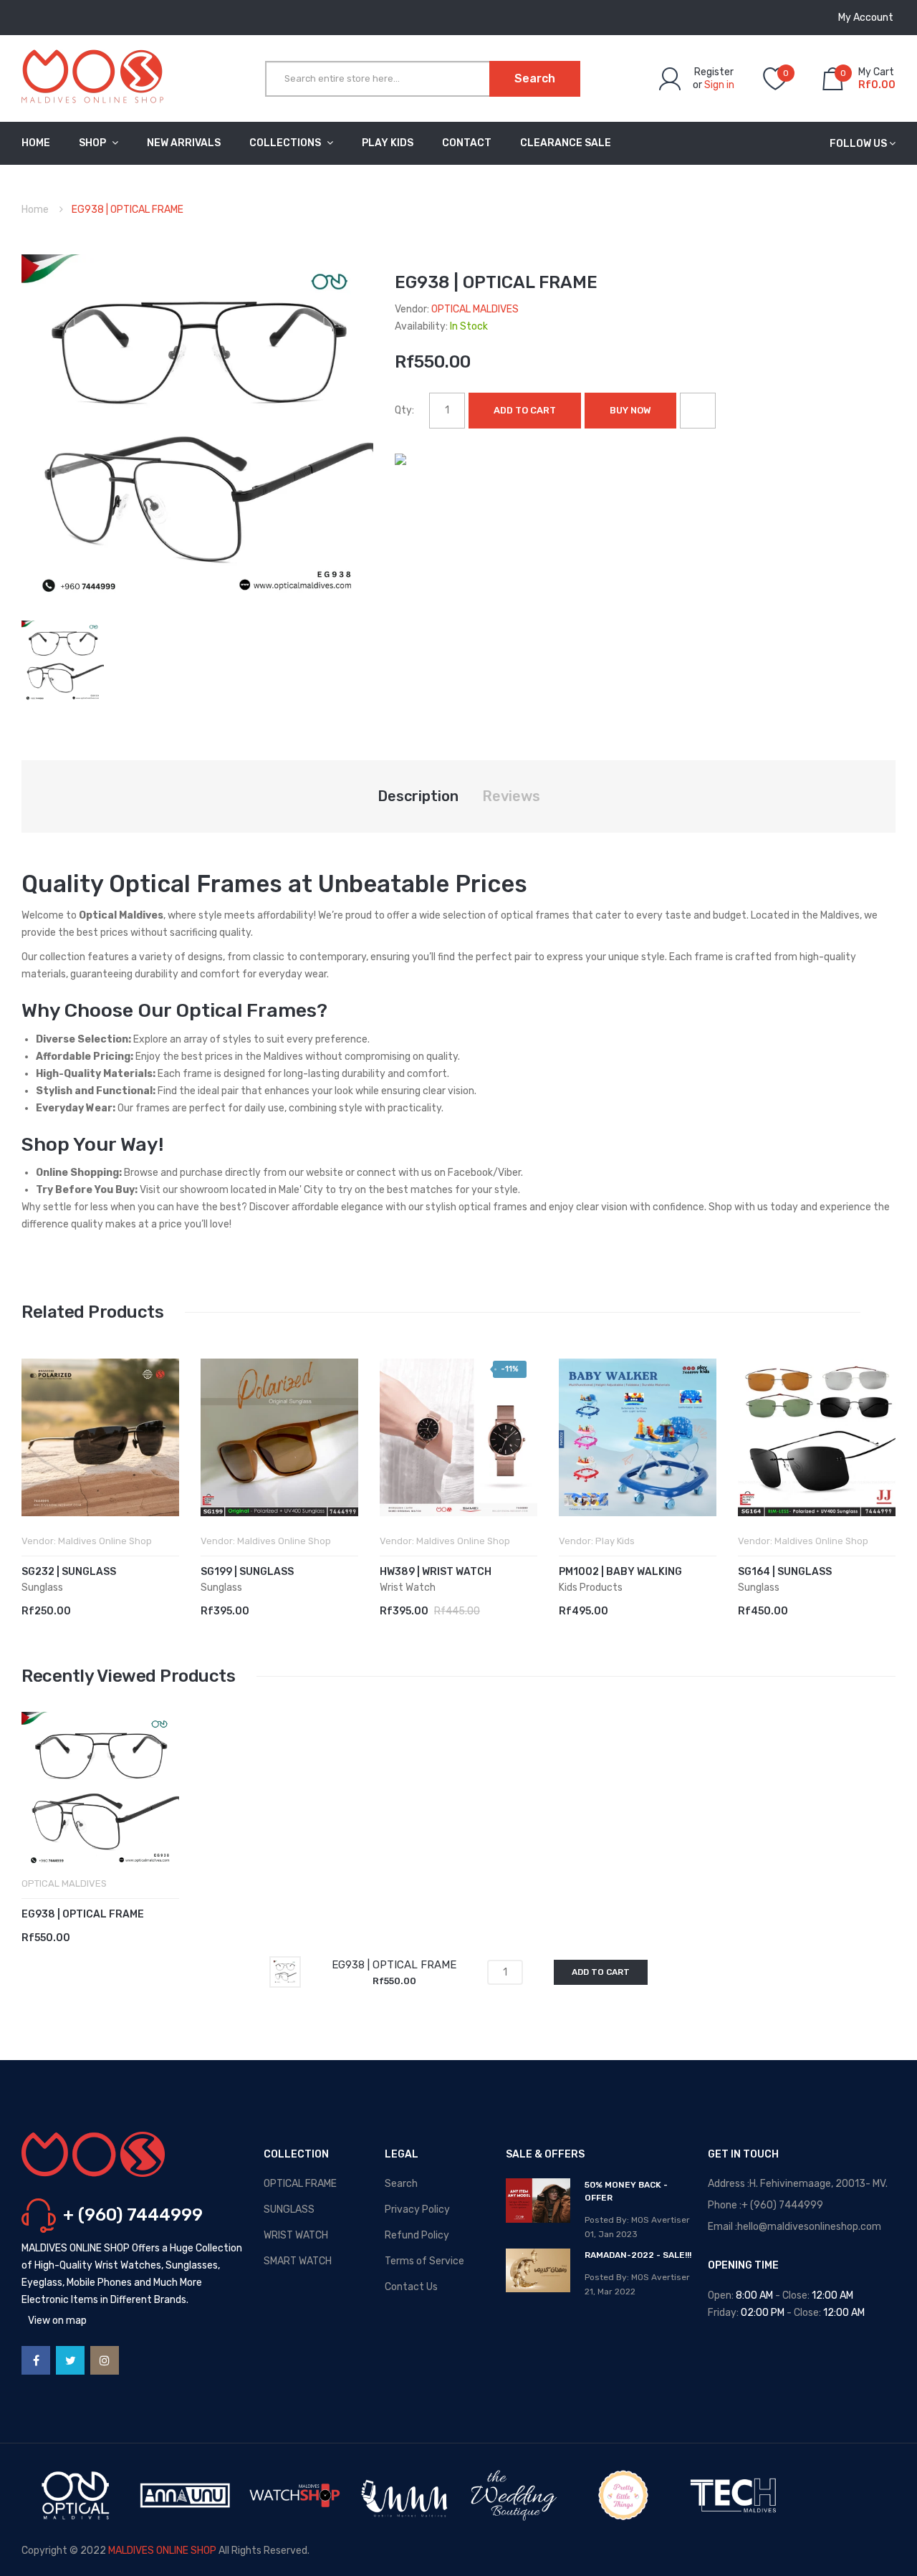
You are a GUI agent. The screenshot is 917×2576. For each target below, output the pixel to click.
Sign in (719, 85)
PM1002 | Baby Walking (620, 1572)
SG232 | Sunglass (69, 1572)
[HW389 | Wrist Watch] (458, 1437)
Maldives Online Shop (105, 1541)
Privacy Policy (417, 2209)
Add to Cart (525, 410)
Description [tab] (418, 796)
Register (714, 72)
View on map (57, 2321)
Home (35, 210)
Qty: (404, 410)
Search (401, 2184)
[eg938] (63, 661)
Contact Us (411, 2287)
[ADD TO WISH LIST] (698, 411)
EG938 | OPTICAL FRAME (83, 1914)
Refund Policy (417, 2235)
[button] (36, 1459)
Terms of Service (424, 2261)
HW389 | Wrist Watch (436, 1572)
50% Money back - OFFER (626, 2191)
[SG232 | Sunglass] (100, 1437)
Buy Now (630, 410)
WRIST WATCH (296, 2235)
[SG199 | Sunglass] (279, 1437)
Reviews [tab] (511, 796)
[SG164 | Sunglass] (817, 1437)
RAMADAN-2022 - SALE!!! (638, 2255)
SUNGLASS (289, 2209)
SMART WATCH (298, 2261)
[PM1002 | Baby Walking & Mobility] (638, 1437)
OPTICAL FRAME (300, 2184)
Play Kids (615, 1541)
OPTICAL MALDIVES (475, 309)
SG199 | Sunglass (247, 1572)
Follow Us (858, 144)
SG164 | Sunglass (785, 1572)
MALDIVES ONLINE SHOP (162, 2551)
